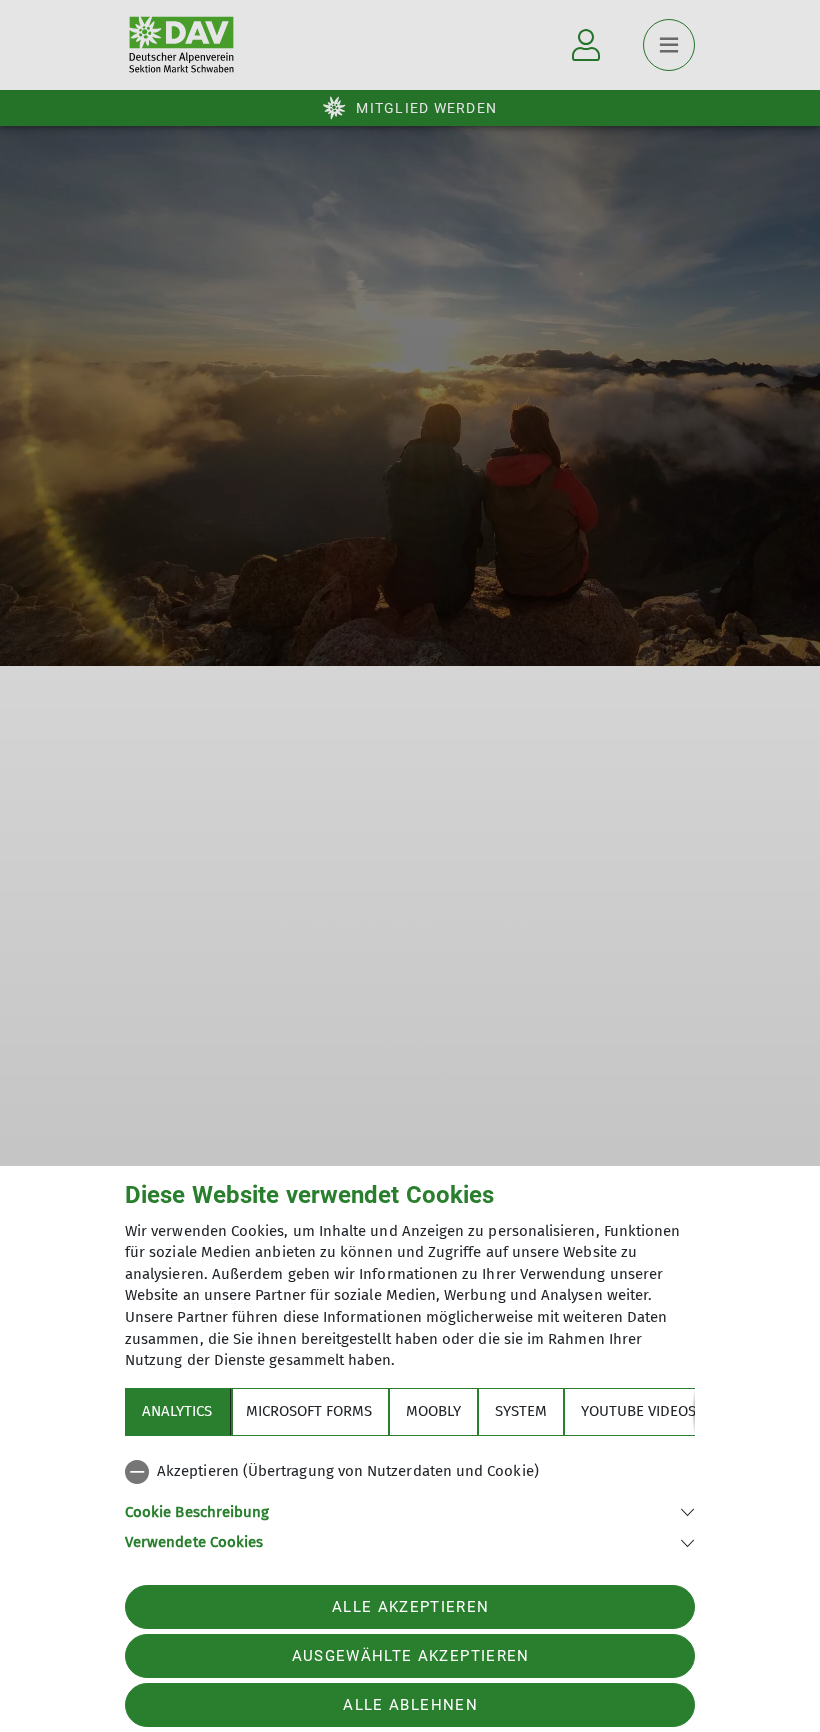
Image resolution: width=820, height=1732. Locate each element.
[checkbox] (410, 1472)
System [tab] (521, 1411)
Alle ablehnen (410, 1705)
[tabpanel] (410, 1503)
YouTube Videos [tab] (638, 1411)
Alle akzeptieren (410, 1607)
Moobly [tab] (433, 1411)
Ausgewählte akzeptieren (411, 1656)
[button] (410, 1510)
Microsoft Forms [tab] (309, 1411)
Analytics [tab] (177, 1411)
